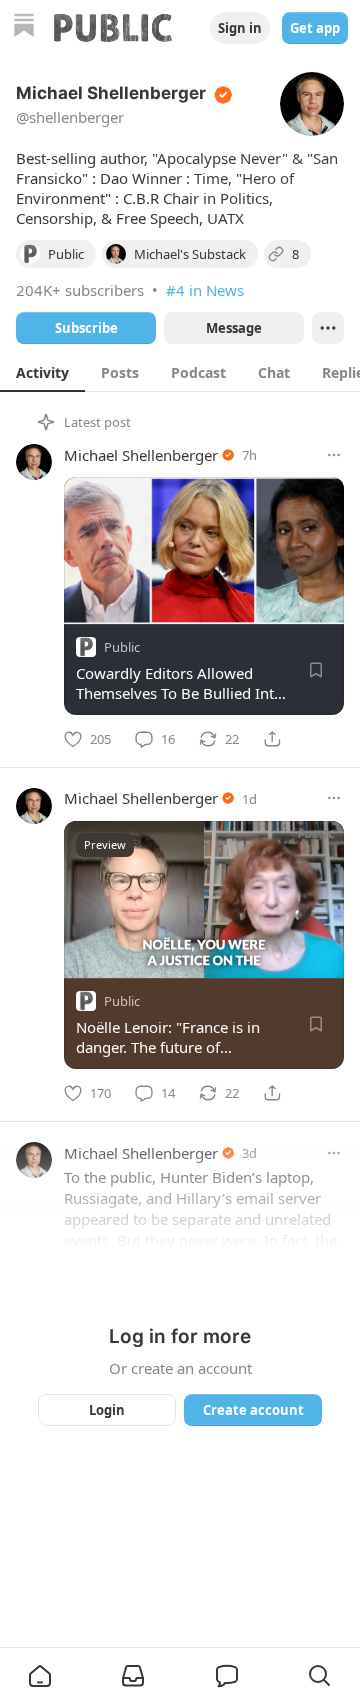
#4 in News (205, 290)
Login (107, 1410)
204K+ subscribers (80, 290)
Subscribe (86, 328)
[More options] (334, 455)
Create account (253, 1410)
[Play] (86, 956)
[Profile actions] (328, 328)
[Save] (316, 670)
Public (122, 647)
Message (234, 328)
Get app (315, 28)
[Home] (24, 27)
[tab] (42, 372)
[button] (40, 1676)
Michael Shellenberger (141, 455)
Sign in (240, 28)
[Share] (272, 739)
